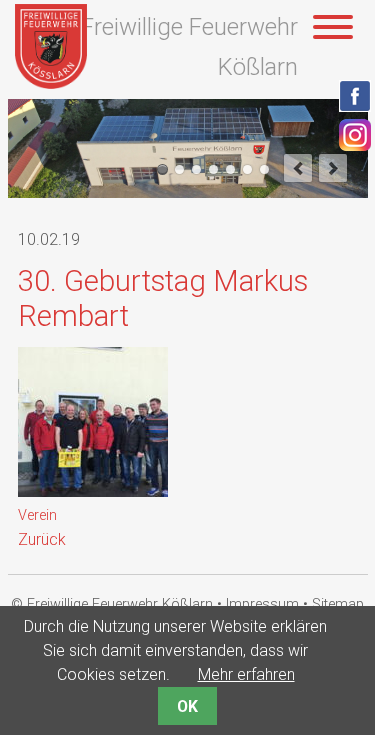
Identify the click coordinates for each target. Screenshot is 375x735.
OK (187, 706)
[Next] (333, 168)
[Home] (51, 83)
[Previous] (298, 168)
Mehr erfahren (246, 674)
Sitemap (338, 604)
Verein (37, 515)
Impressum (262, 604)
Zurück (42, 539)
